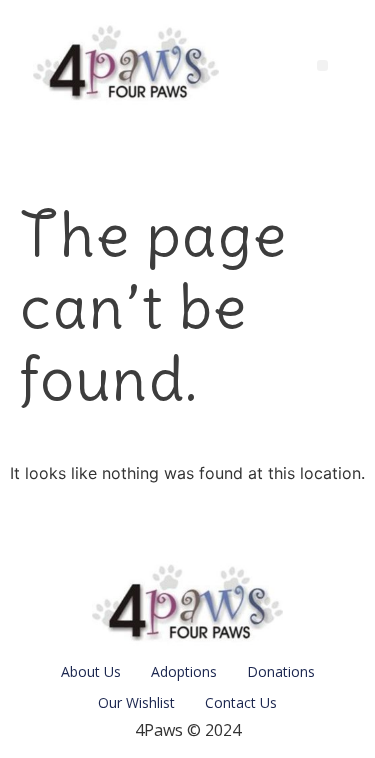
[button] (322, 65)
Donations (281, 671)
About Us (91, 671)
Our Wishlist (136, 702)
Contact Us (241, 702)
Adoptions (184, 671)
